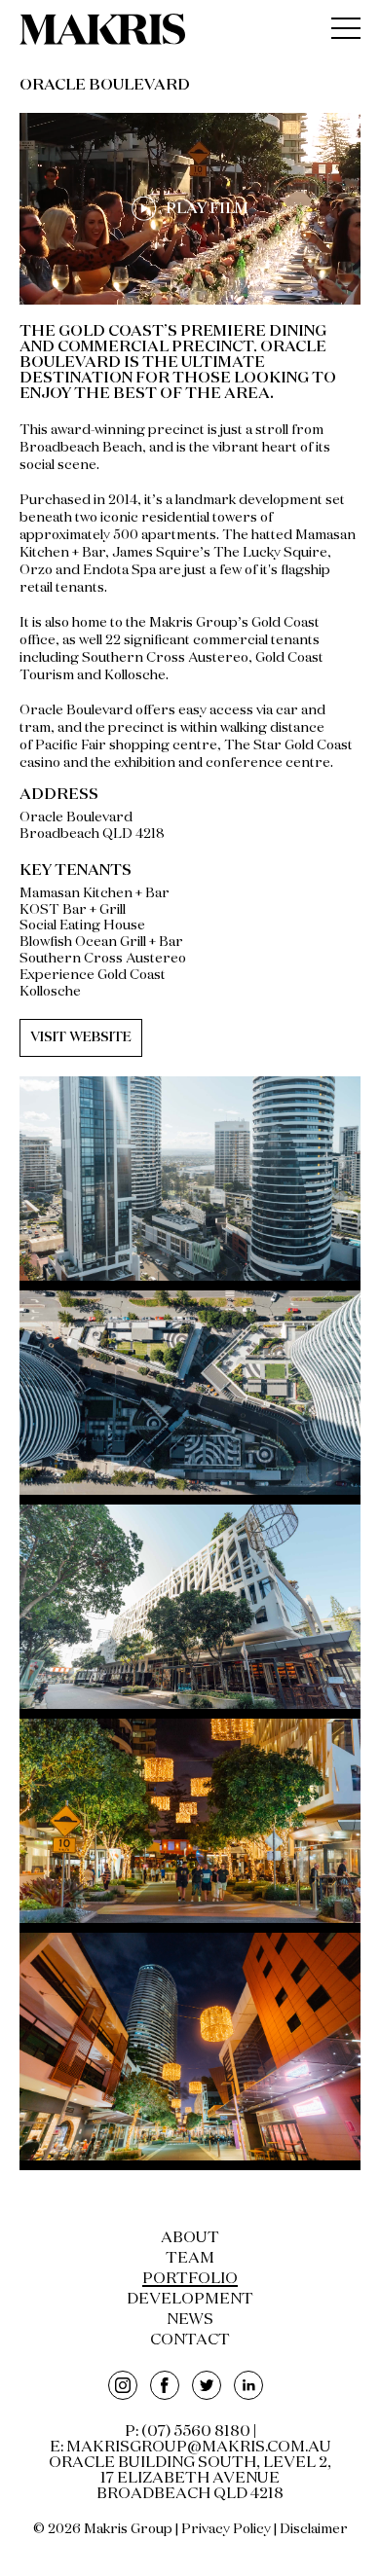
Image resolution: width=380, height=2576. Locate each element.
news (190, 2320)
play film (207, 208)
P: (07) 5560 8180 (188, 2432)
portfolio (190, 2279)
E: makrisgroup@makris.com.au (190, 2448)
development (190, 2300)
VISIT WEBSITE (81, 1037)
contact (190, 2340)
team (190, 2259)
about (190, 2238)
